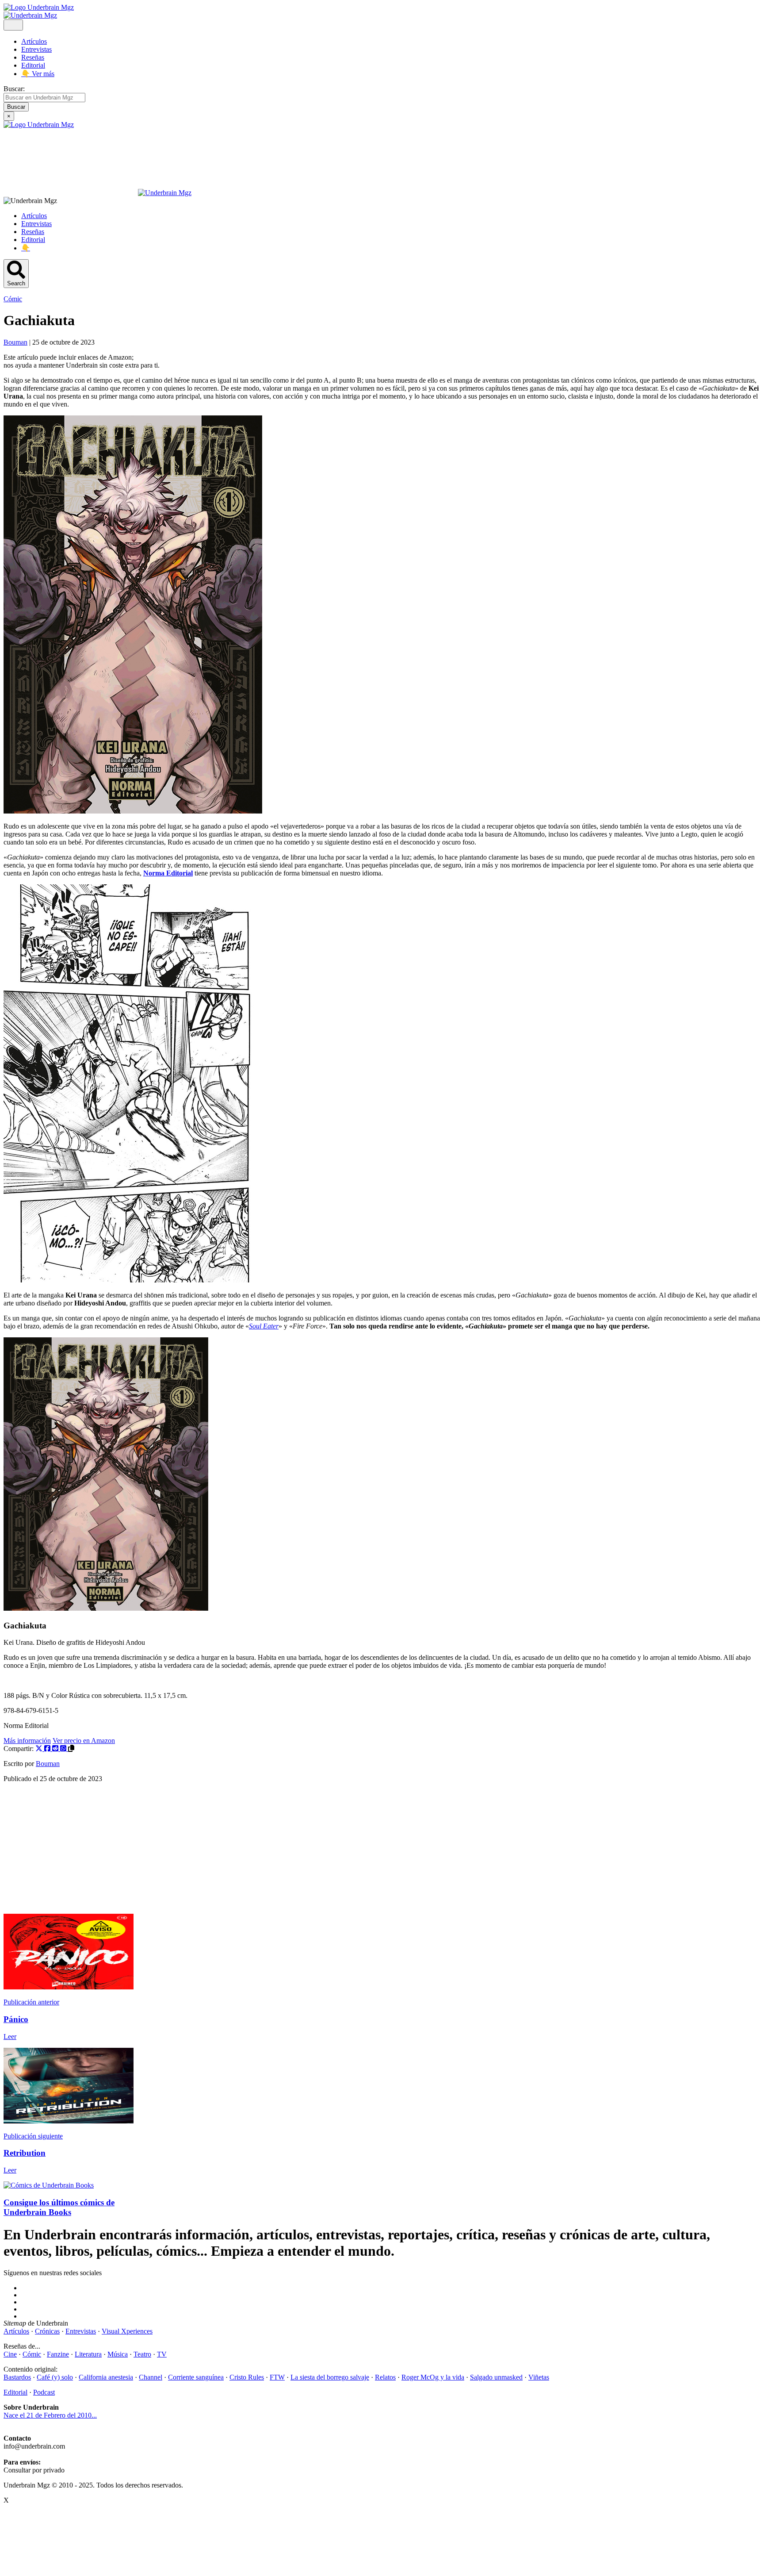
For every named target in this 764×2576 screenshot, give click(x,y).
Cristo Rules (247, 2377)
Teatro (142, 2354)
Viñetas (539, 2377)
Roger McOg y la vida (433, 2377)
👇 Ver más (38, 74)
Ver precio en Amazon (84, 1741)
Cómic (13, 299)
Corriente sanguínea (196, 2377)
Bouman (48, 1764)
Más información (27, 1741)
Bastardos (17, 2377)
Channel (151, 2377)
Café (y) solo (55, 2377)
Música (118, 2354)
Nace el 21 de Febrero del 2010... (50, 2415)
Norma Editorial (168, 873)
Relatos (385, 2377)
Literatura (88, 2354)
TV (162, 2354)
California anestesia (106, 2377)
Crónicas (47, 2331)
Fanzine (58, 2354)
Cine (10, 2354)
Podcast (44, 2392)
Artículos (34, 41)
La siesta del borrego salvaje (330, 2377)
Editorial (33, 65)
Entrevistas (36, 49)
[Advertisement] (269, 1852)
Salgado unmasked (496, 2377)
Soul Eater (264, 1326)
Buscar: (14, 89)
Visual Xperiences (127, 2331)
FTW (277, 2377)
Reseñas (33, 57)
